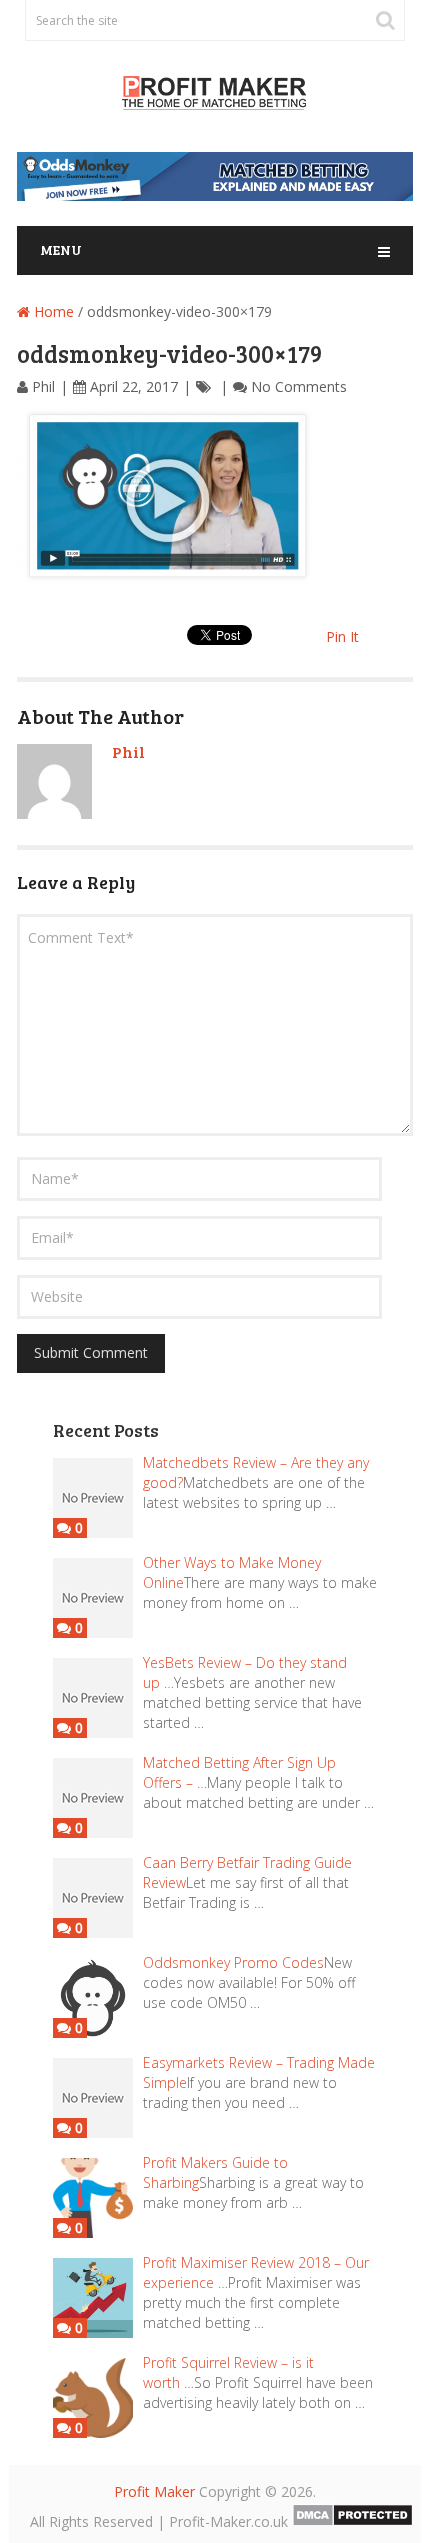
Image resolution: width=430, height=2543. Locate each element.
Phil (43, 386)
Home (52, 311)
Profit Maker (154, 2491)
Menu (61, 249)
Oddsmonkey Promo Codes (233, 1962)
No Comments (299, 386)
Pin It (342, 636)
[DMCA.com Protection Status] (352, 2521)
